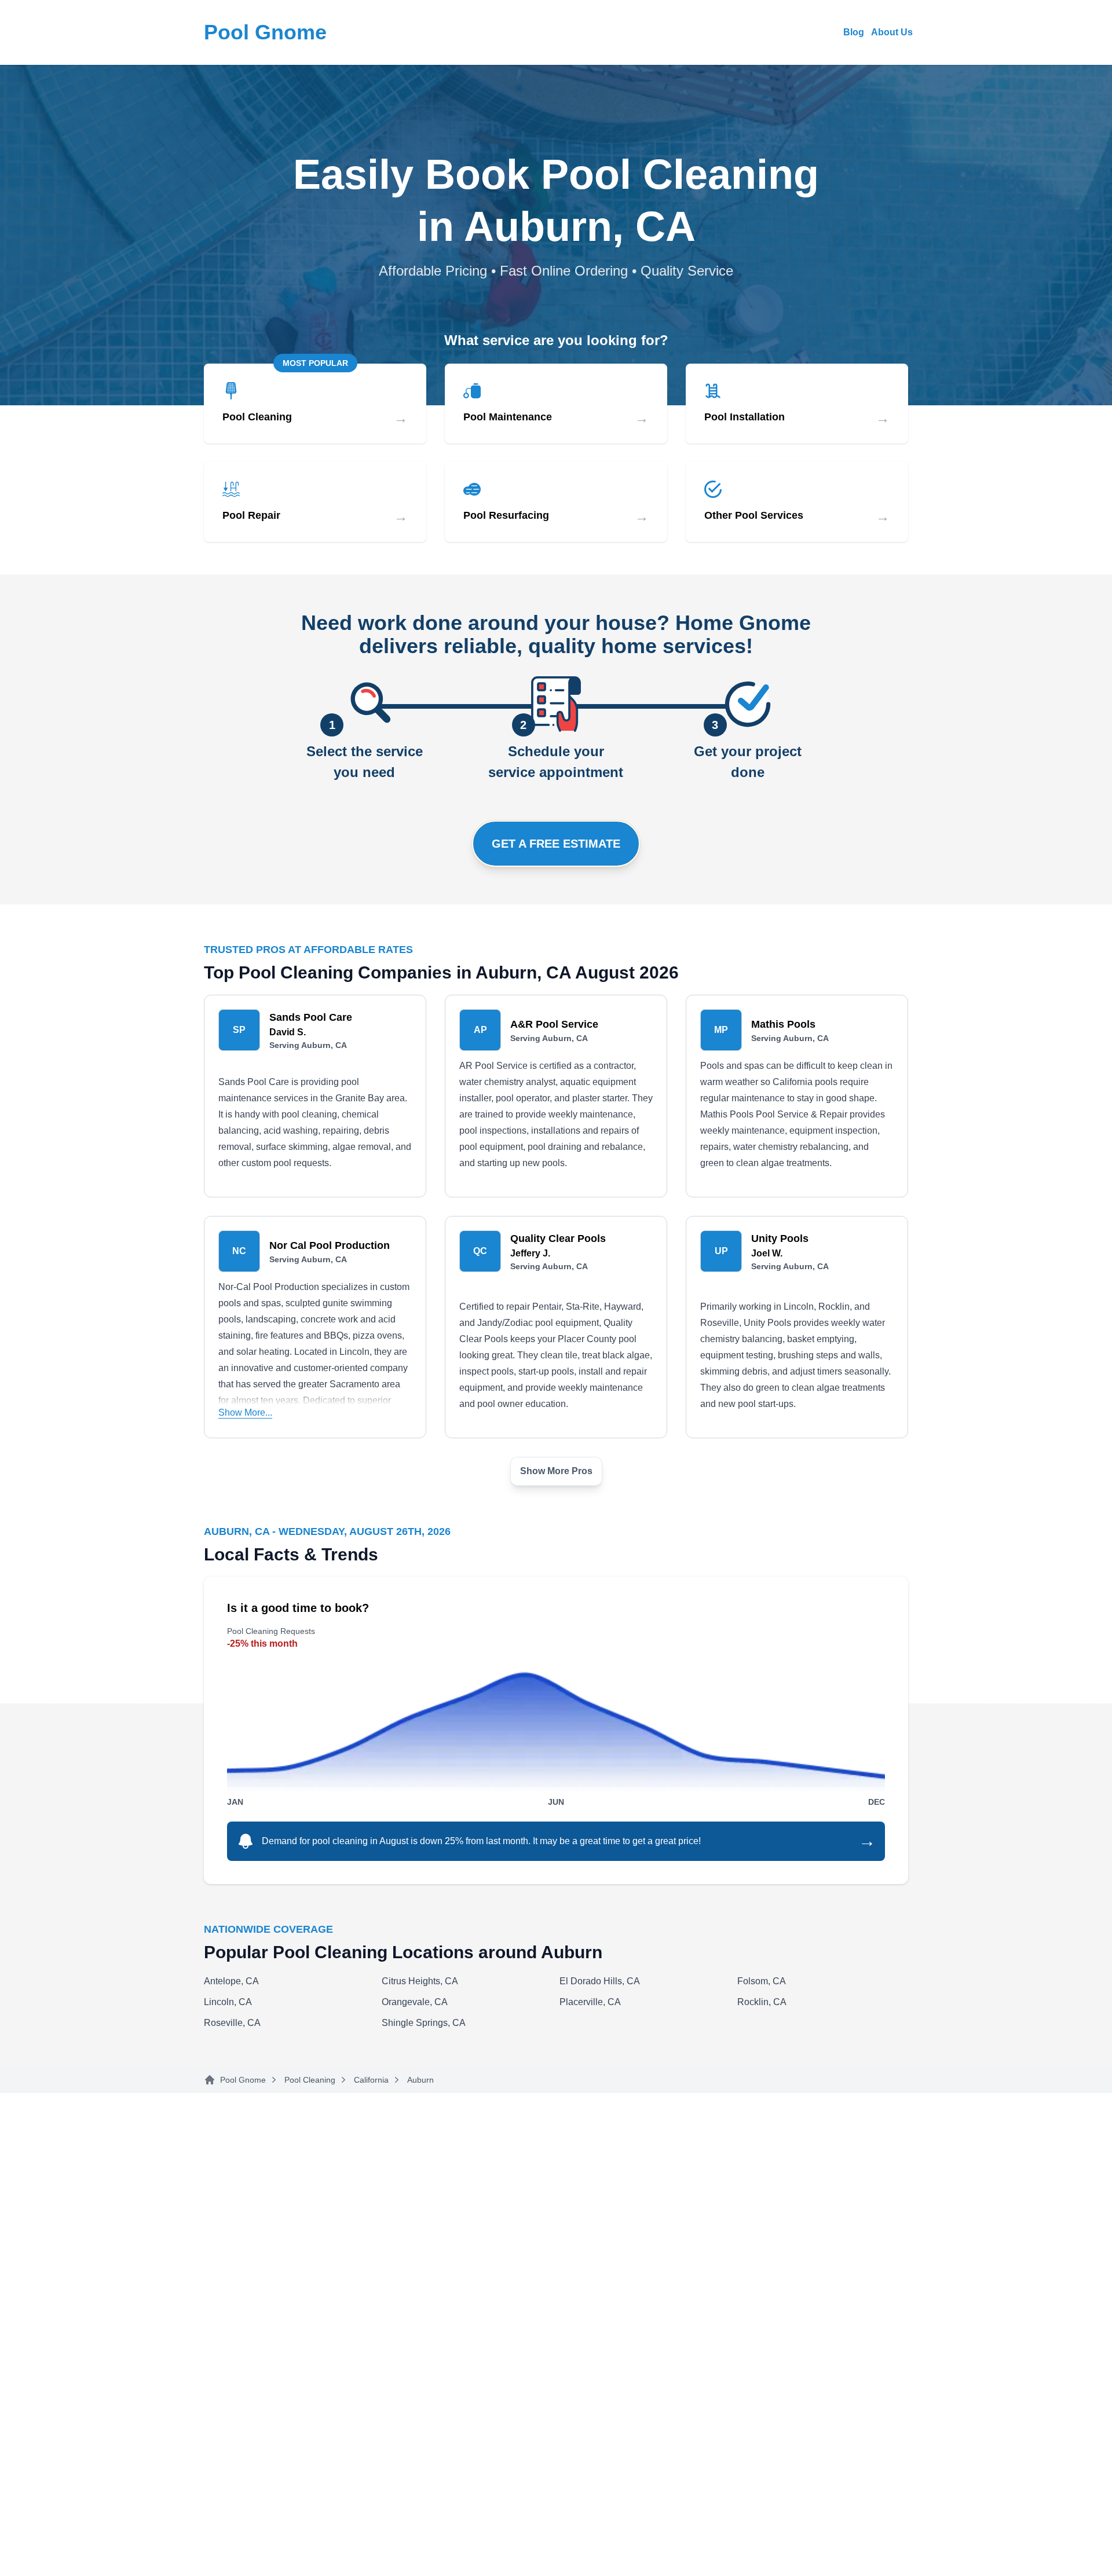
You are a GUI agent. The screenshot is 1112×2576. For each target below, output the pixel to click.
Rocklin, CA (762, 2002)
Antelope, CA (231, 1981)
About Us (892, 32)
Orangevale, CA (415, 2002)
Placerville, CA (590, 2002)
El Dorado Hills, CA (600, 1981)
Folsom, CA (762, 1981)
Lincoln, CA (228, 2002)
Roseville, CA (232, 2023)
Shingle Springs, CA (424, 2023)
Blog (854, 32)
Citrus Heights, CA (420, 1981)
